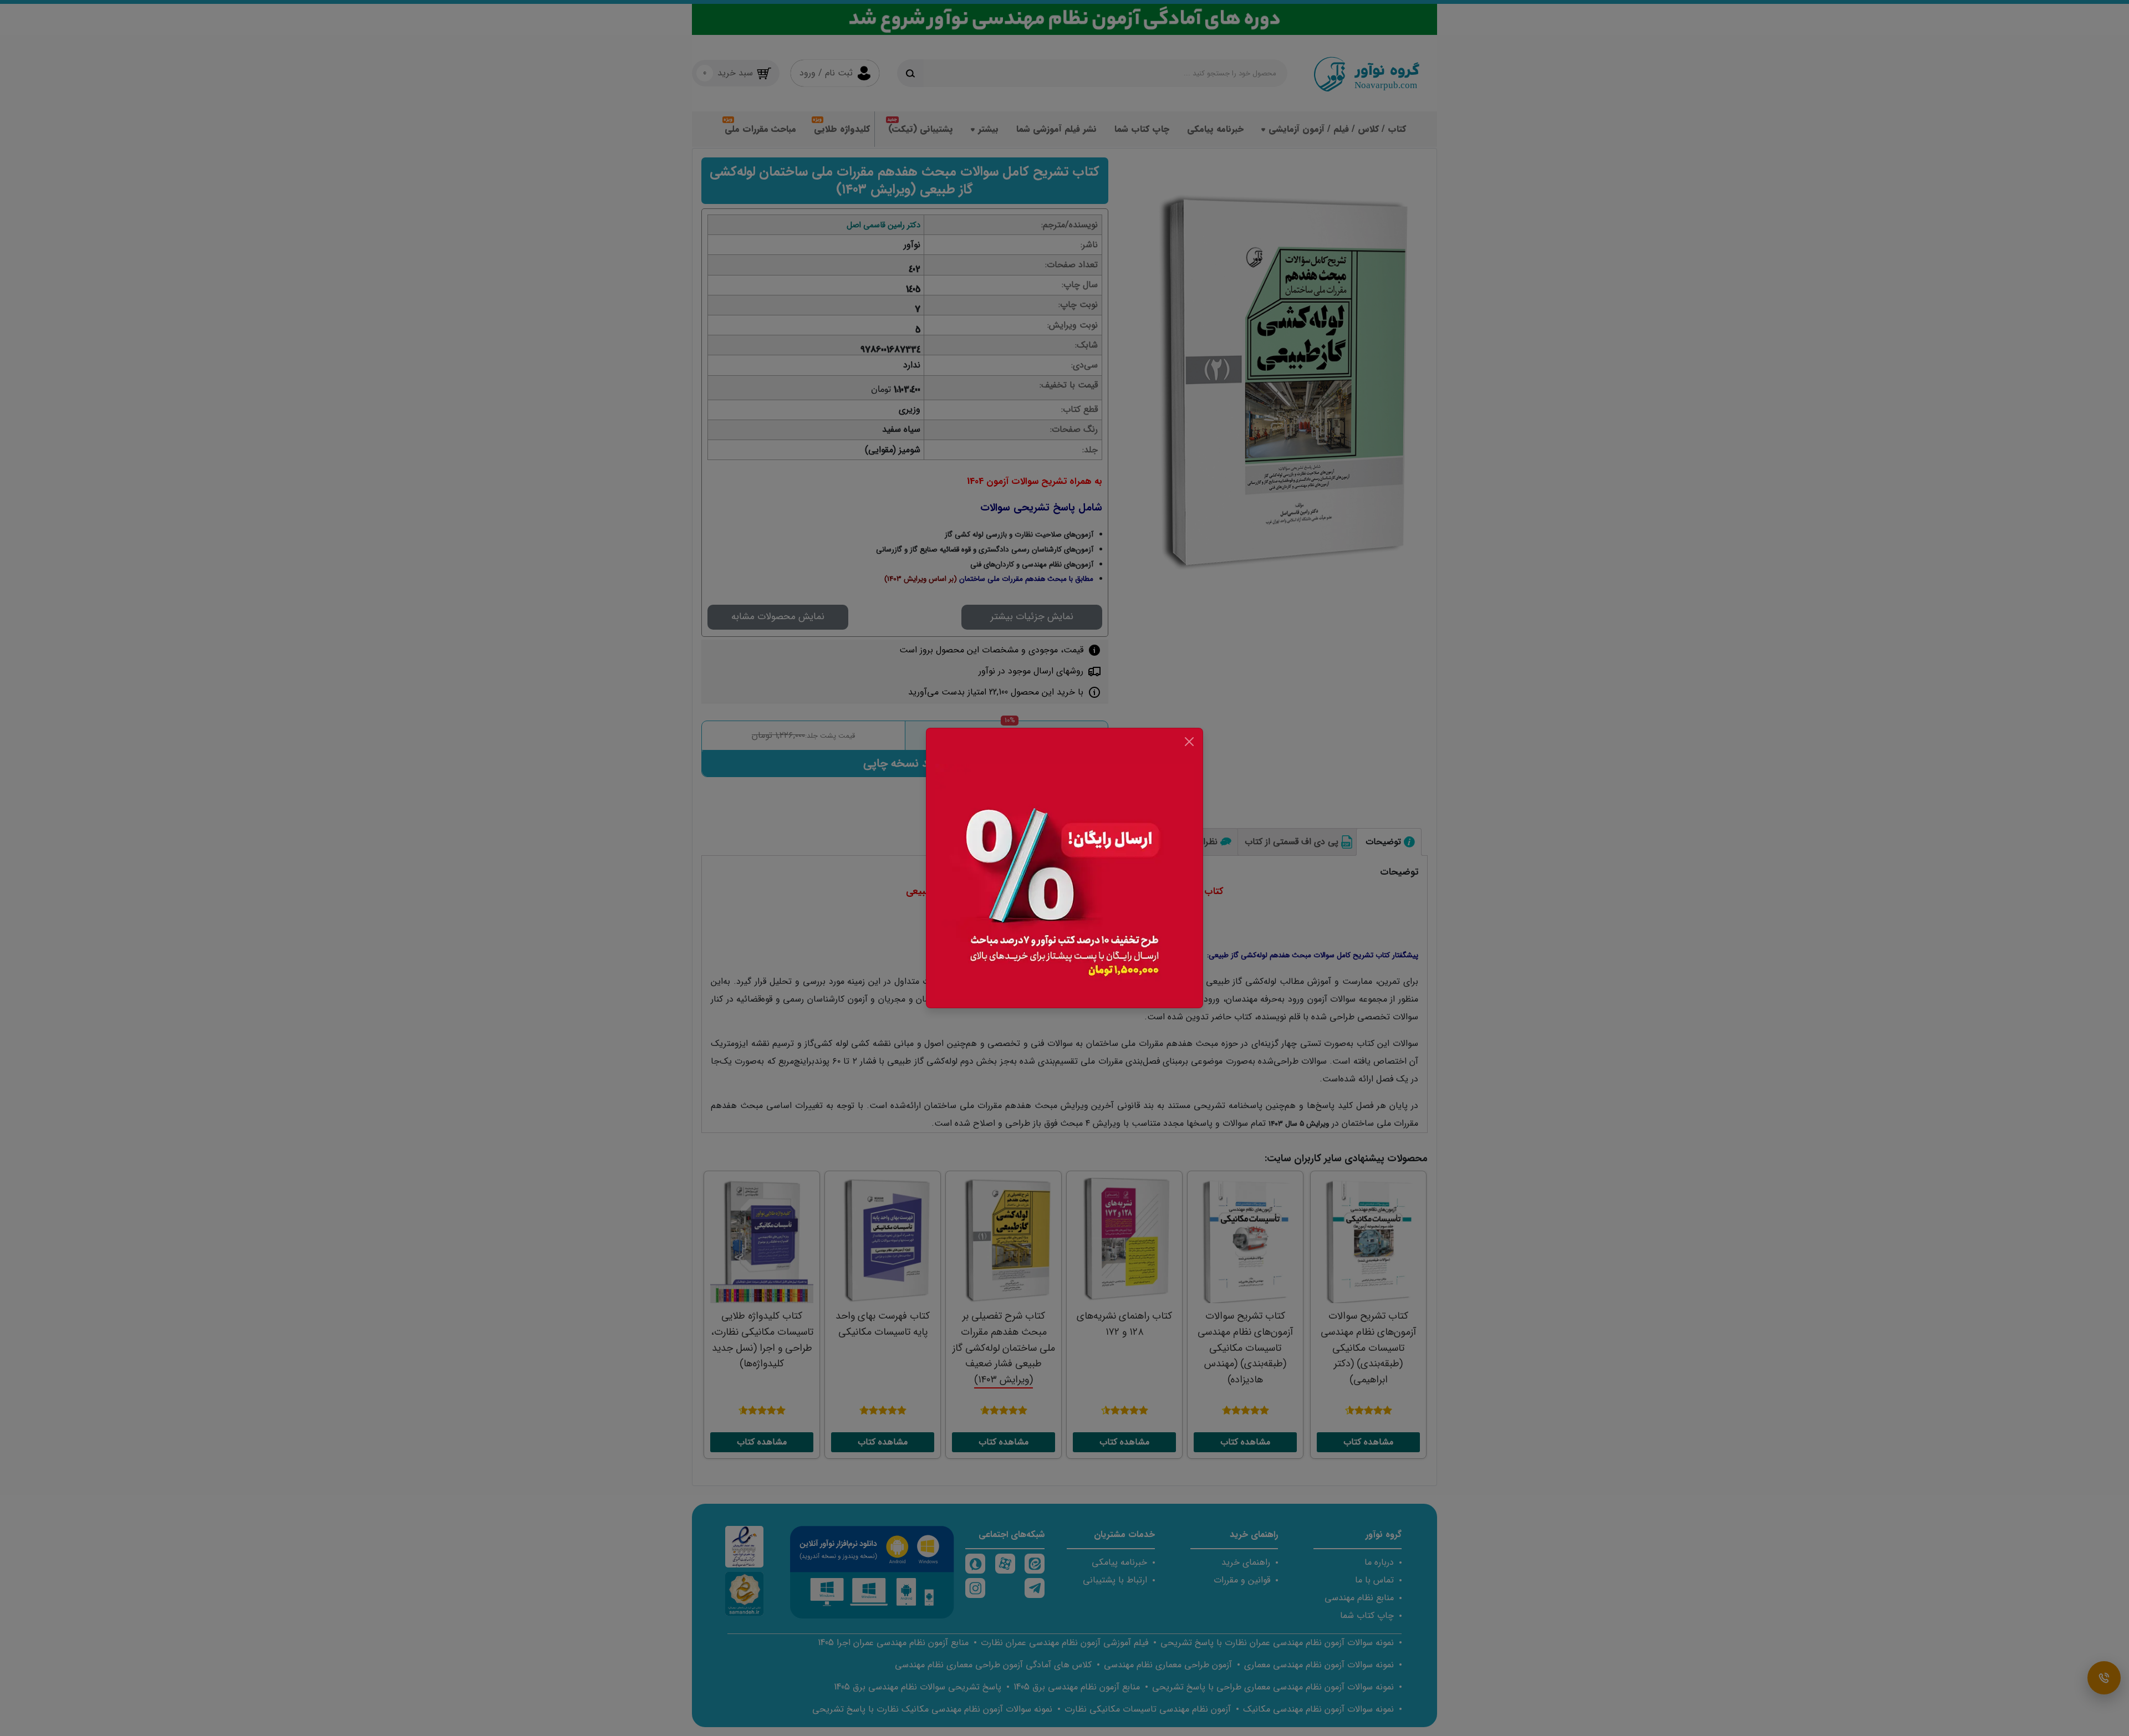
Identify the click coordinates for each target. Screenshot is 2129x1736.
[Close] (1189, 742)
